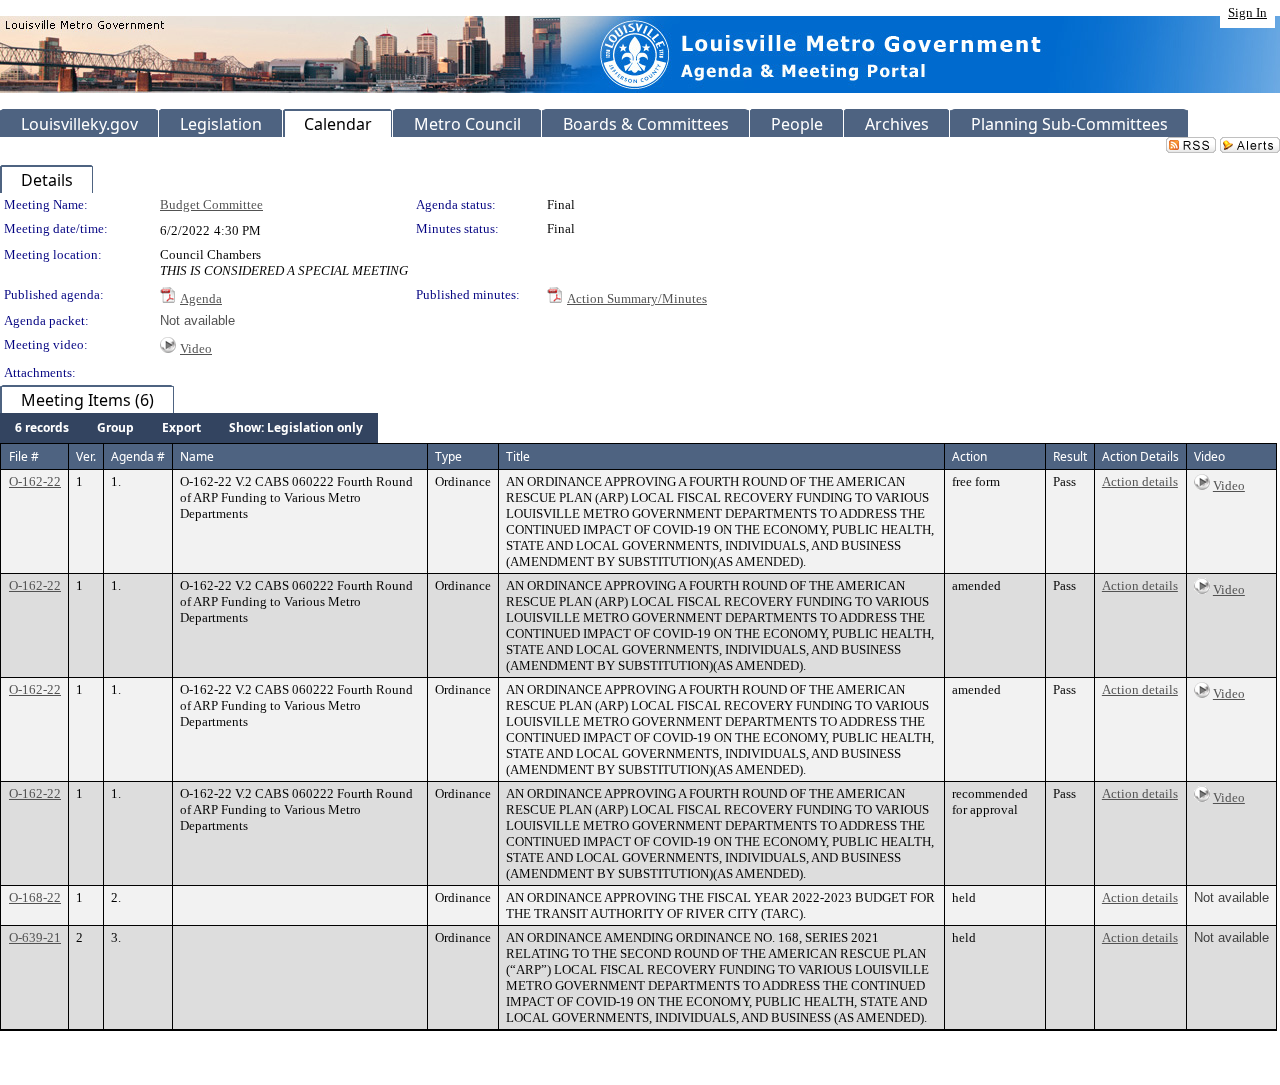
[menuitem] (42, 428)
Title (518, 456)
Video (196, 348)
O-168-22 (35, 897)
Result (1070, 456)
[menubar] (189, 428)
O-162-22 (35, 481)
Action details (1140, 481)
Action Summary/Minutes (637, 298)
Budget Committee (211, 204)
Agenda (201, 298)
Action (969, 456)
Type (448, 456)
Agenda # (138, 456)
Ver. (86, 456)
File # (24, 456)
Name (197, 456)
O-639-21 (35, 937)
